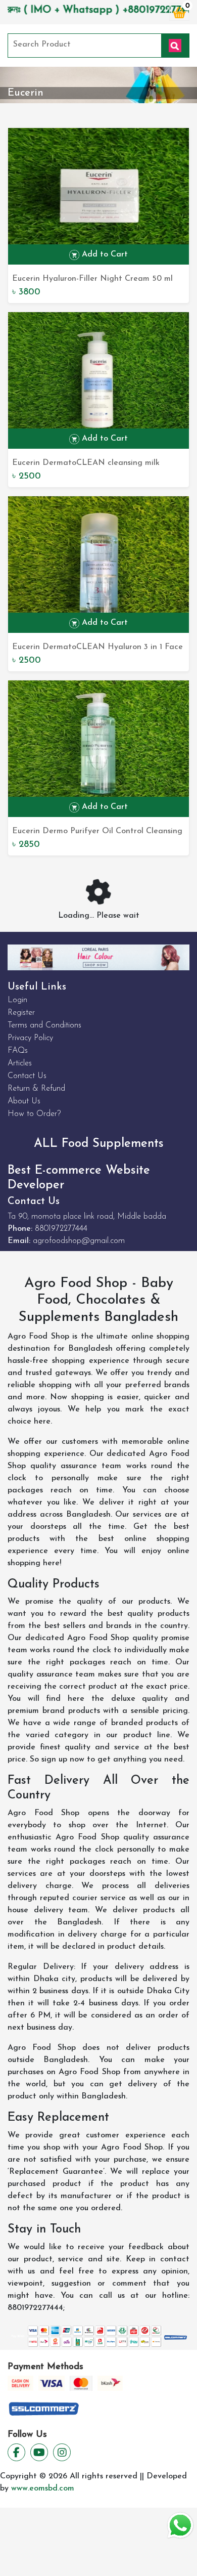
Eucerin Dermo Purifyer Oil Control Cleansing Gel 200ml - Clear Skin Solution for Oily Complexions (97, 832)
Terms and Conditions (44, 1025)
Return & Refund (36, 1089)
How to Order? (34, 1114)
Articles (20, 1063)
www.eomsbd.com (43, 2488)
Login (17, 1000)
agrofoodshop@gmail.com (79, 1241)
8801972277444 (61, 1229)
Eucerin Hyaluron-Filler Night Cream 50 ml (92, 279)
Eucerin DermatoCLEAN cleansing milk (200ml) (86, 464)
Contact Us (27, 1076)
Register (21, 1013)
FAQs (18, 1051)
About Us (24, 1101)
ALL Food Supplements (99, 1144)
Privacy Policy (30, 1038)
